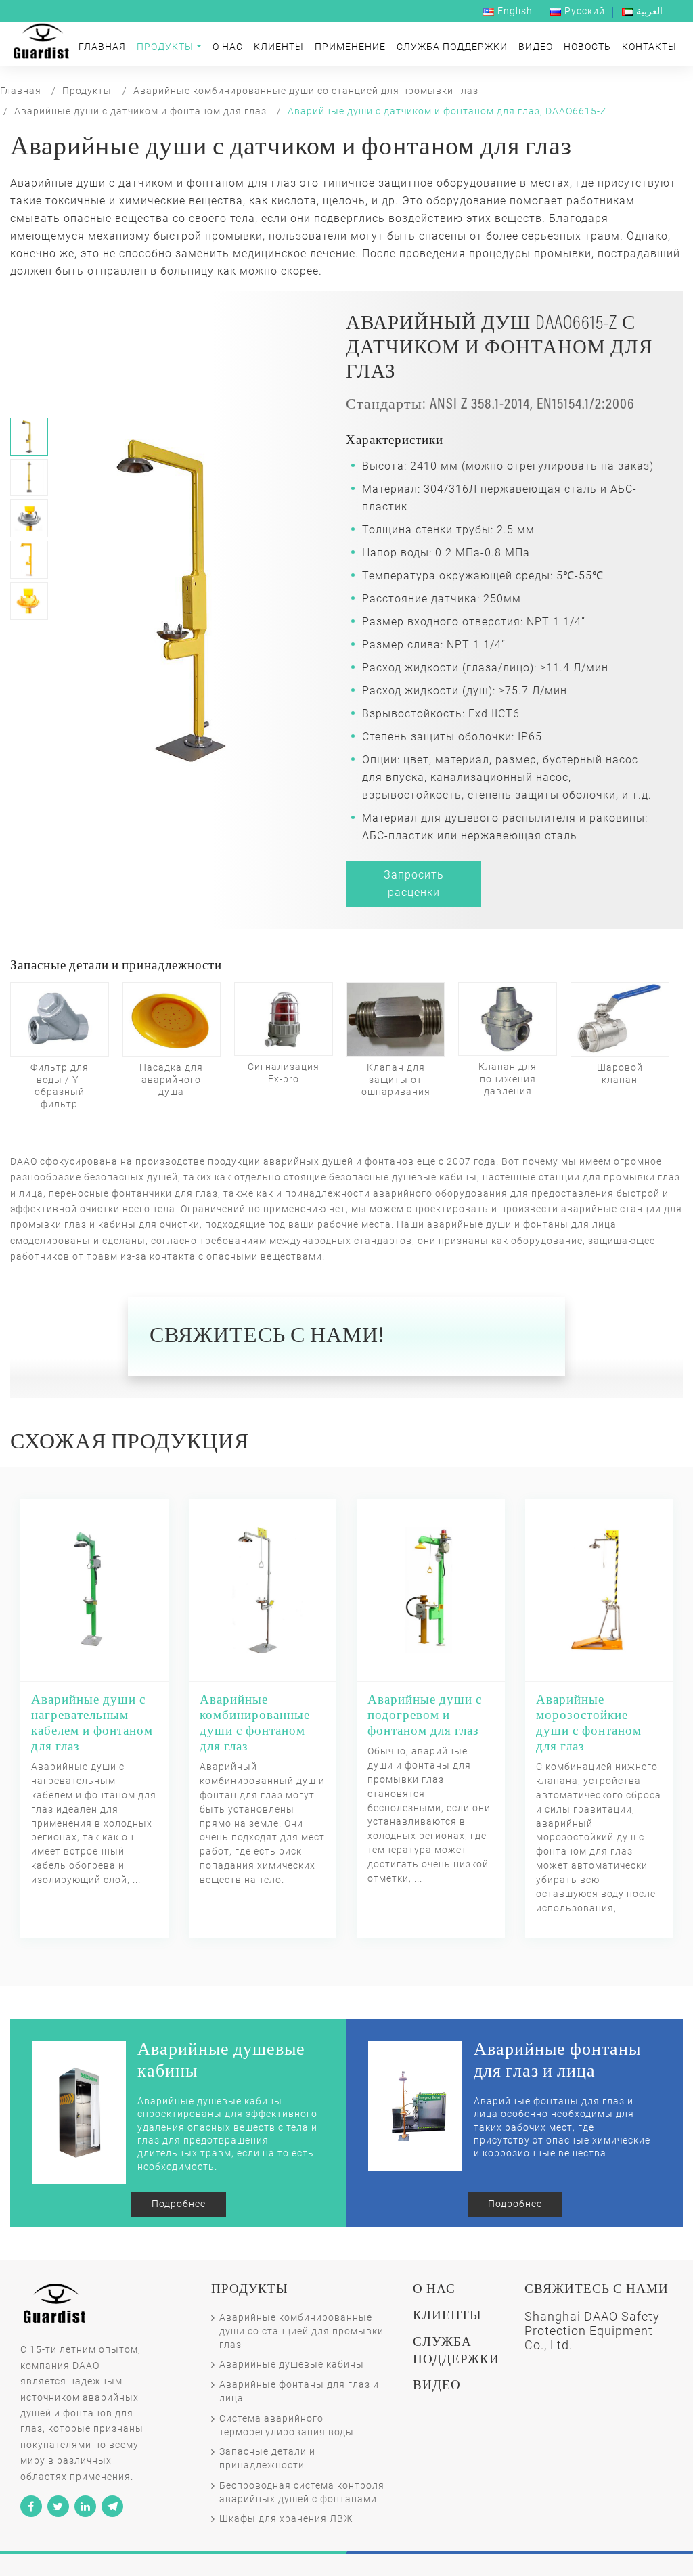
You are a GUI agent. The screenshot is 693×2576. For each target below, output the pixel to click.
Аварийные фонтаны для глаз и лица (299, 2392)
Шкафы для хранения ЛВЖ (286, 2519)
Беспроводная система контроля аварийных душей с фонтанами (302, 2492)
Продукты (87, 91)
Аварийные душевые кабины (292, 2364)
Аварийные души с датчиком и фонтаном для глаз (140, 111)
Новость (587, 47)
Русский (585, 11)
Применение (350, 47)
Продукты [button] (165, 47)
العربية (649, 11)
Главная (102, 47)
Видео (536, 47)
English (515, 11)
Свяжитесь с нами (597, 2290)
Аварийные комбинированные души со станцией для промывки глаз (306, 91)
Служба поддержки (452, 47)
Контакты (649, 47)
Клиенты (279, 47)
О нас (228, 47)
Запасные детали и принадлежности (267, 2459)
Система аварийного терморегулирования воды (287, 2425)
